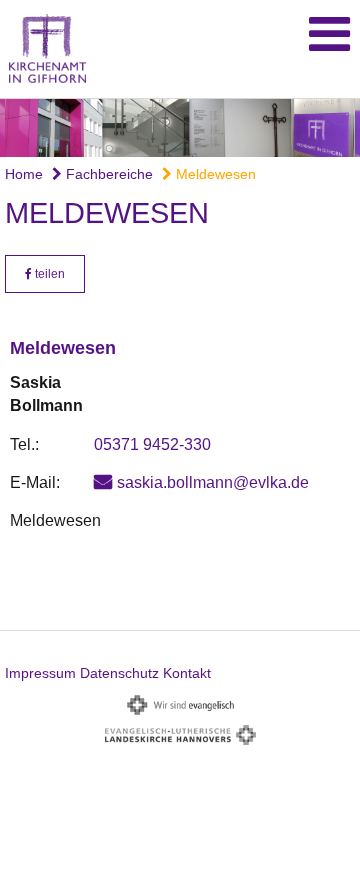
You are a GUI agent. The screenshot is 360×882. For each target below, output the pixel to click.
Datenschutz (119, 673)
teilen (48, 274)
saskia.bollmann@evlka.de (213, 482)
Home (24, 174)
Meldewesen (214, 174)
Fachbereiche (107, 174)
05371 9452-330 (152, 444)
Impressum (40, 673)
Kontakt (187, 673)
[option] (180, 128)
